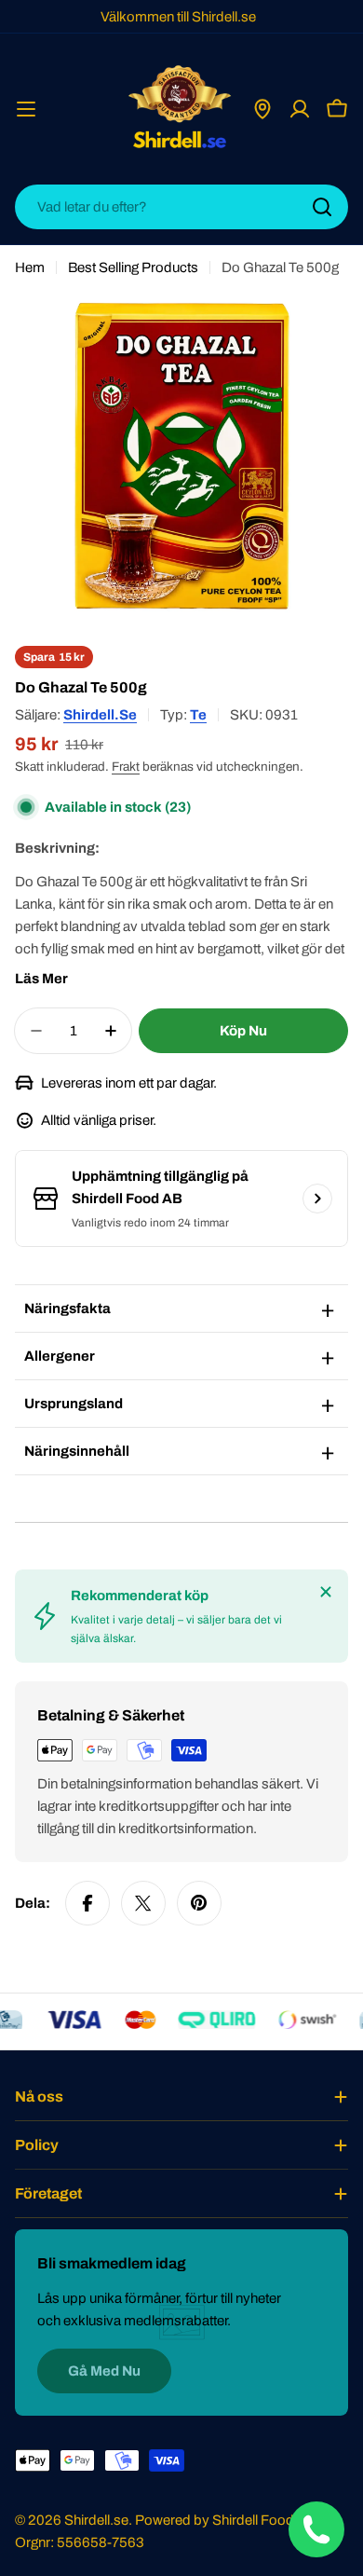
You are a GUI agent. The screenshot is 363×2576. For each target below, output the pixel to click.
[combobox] (181, 207)
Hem (30, 267)
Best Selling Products (133, 267)
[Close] (326, 1592)
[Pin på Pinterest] (199, 1903)
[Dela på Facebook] (87, 1903)
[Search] (322, 207)
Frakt (126, 767)
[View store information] (317, 1199)
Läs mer (41, 979)
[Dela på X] (143, 1903)
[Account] (300, 109)
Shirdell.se (100, 715)
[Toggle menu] (26, 109)
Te (198, 715)
